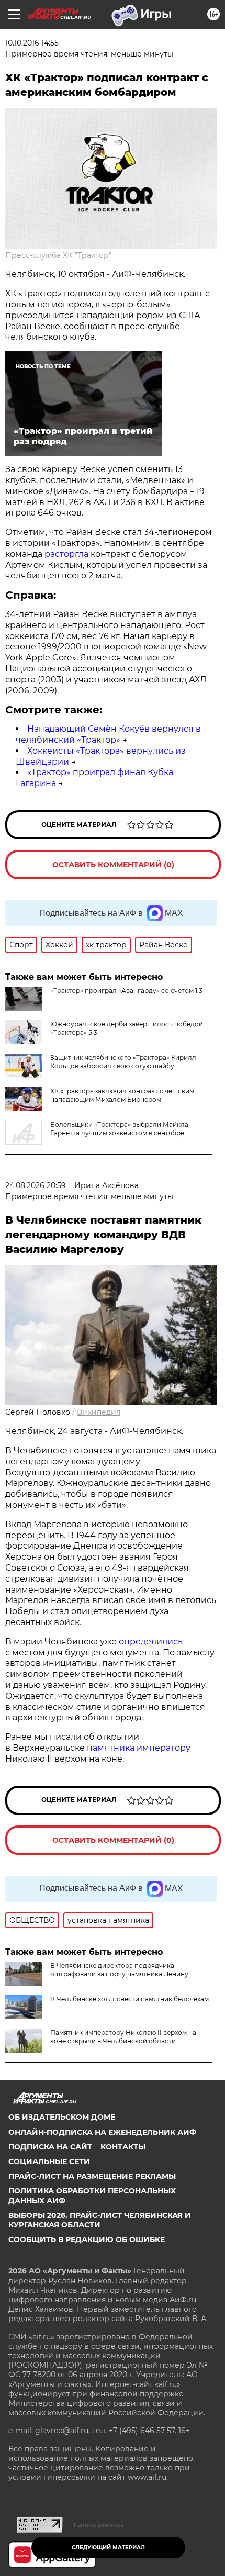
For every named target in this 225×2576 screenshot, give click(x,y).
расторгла (67, 554)
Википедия (99, 1412)
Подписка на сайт (50, 2147)
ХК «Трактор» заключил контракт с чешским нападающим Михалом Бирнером (122, 1095)
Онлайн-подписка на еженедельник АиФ (102, 2132)
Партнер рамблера (99, 2525)
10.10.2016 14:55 (32, 43)
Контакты (123, 2147)
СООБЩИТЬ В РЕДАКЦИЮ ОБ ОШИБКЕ (87, 2239)
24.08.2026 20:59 (36, 1185)
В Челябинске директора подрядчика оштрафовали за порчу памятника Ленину (119, 1970)
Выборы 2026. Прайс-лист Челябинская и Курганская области (100, 2220)
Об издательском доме (62, 2117)
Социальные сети (49, 2161)
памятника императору (139, 1748)
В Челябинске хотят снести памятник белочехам (130, 1999)
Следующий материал (108, 2547)
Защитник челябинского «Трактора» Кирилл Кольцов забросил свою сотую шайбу (123, 1062)
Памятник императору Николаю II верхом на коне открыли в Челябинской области (123, 2037)
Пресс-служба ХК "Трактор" (58, 255)
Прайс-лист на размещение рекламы (92, 2176)
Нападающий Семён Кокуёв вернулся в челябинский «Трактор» (108, 734)
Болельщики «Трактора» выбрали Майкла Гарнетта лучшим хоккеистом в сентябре (119, 1129)
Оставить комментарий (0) (113, 865)
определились (151, 1642)
